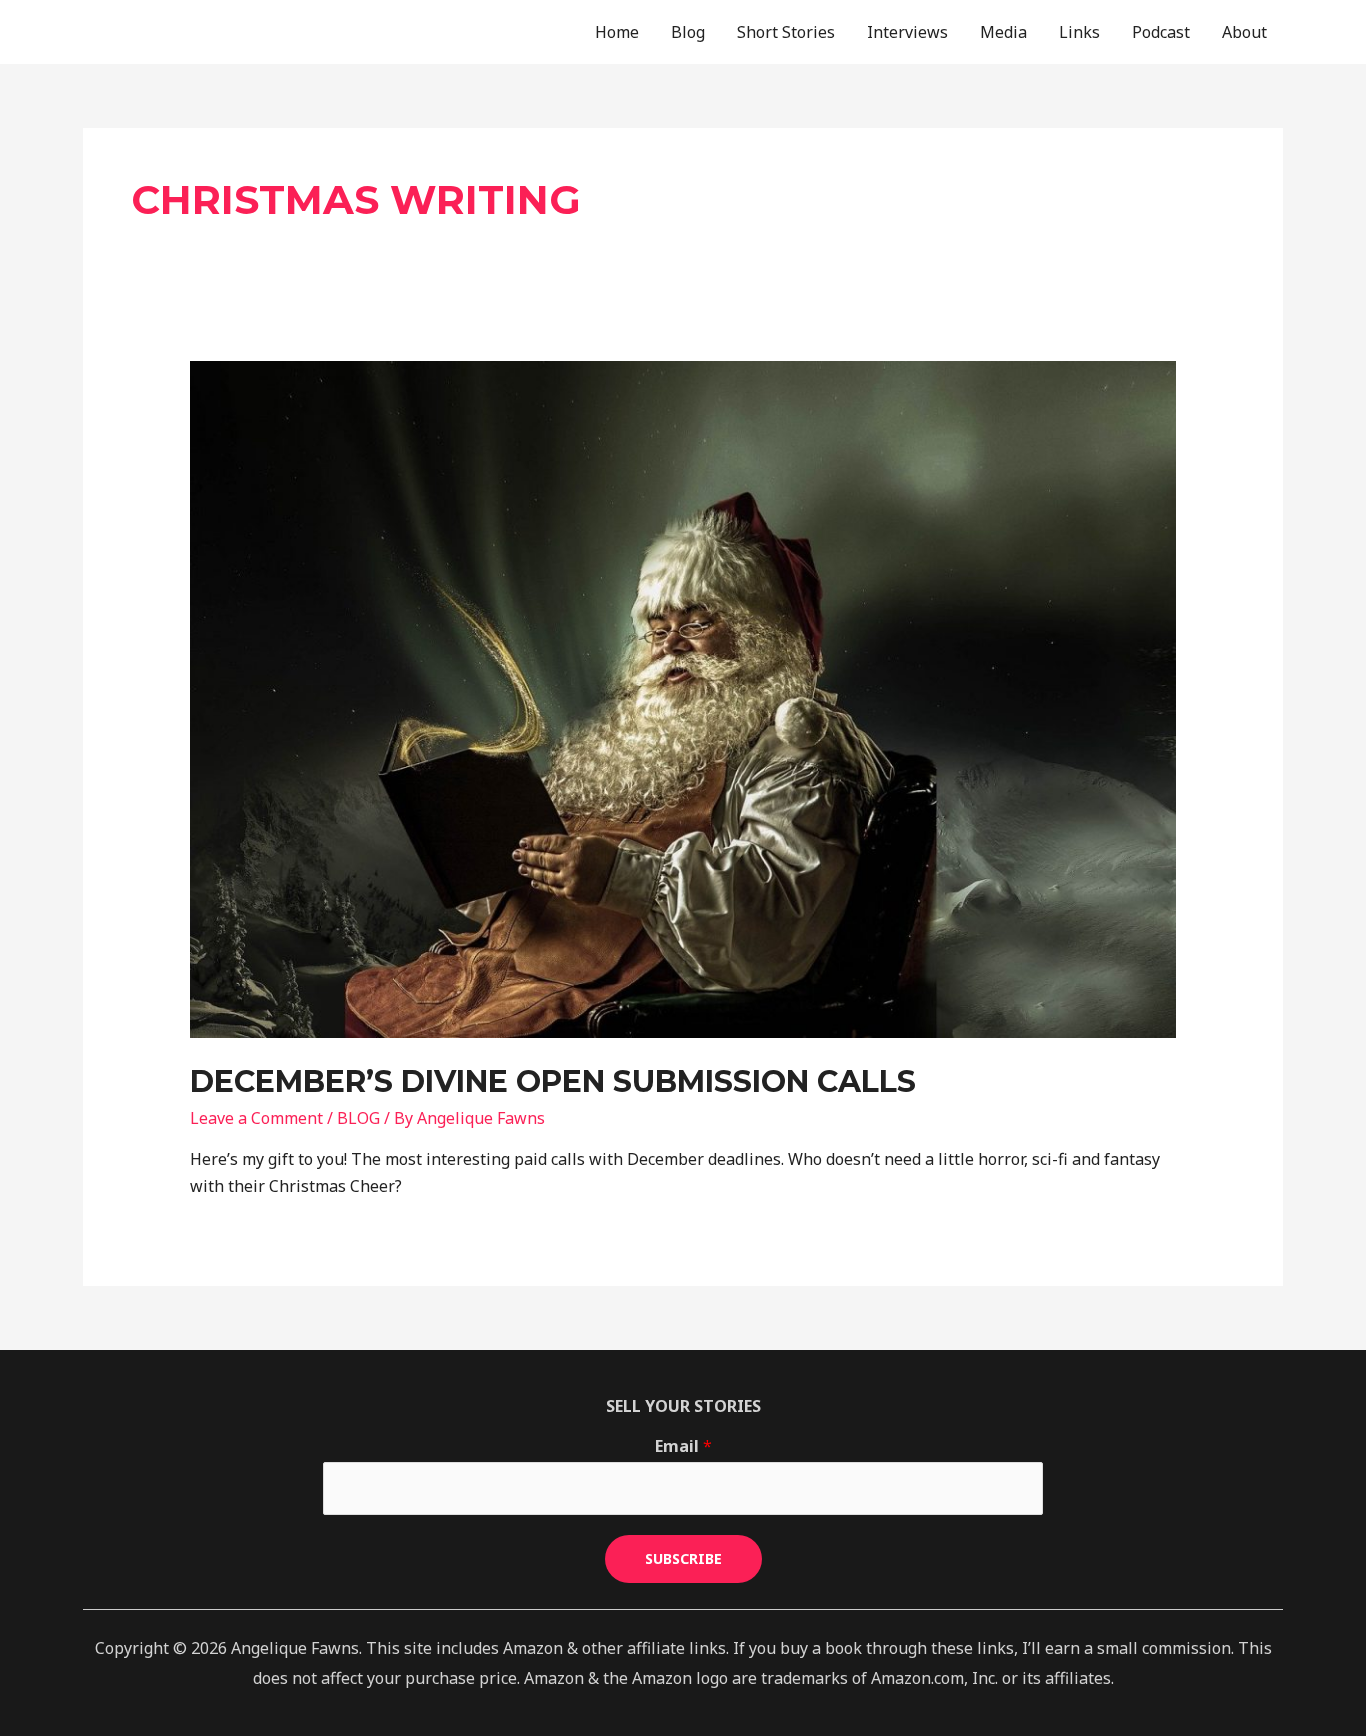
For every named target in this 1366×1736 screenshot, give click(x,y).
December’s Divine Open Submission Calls (553, 1081)
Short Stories (786, 32)
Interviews (907, 32)
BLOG (358, 1118)
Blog (688, 32)
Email (683, 1446)
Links (1079, 32)
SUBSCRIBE (683, 1558)
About (1244, 32)
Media (1003, 32)
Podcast (1161, 32)
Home (617, 32)
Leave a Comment (256, 1118)
